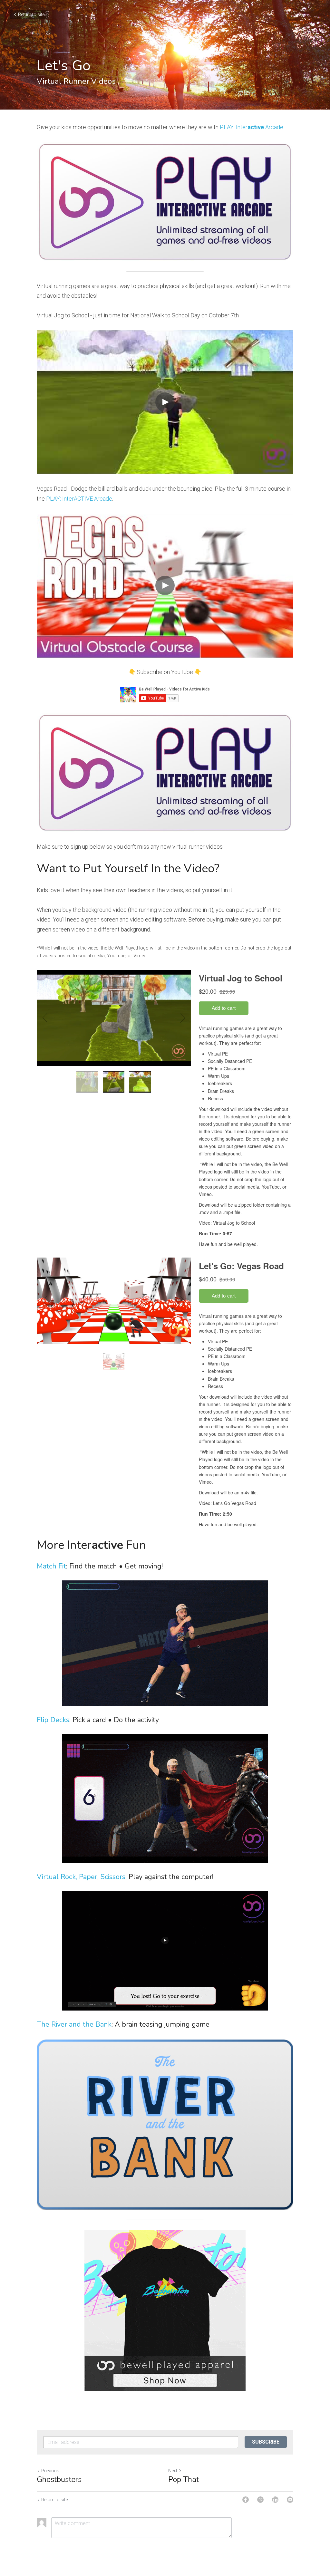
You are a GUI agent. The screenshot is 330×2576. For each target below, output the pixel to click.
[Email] (290, 2500)
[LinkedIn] (275, 2500)
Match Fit (51, 1566)
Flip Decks (53, 1720)
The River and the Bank (74, 2024)
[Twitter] (260, 2500)
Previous (50, 2471)
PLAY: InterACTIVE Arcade (79, 499)
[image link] (165, 202)
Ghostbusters (59, 2479)
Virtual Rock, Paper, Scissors (81, 1877)
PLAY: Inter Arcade (252, 127)
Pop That (184, 2479)
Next (173, 2471)
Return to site (31, 14)
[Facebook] (246, 2500)
